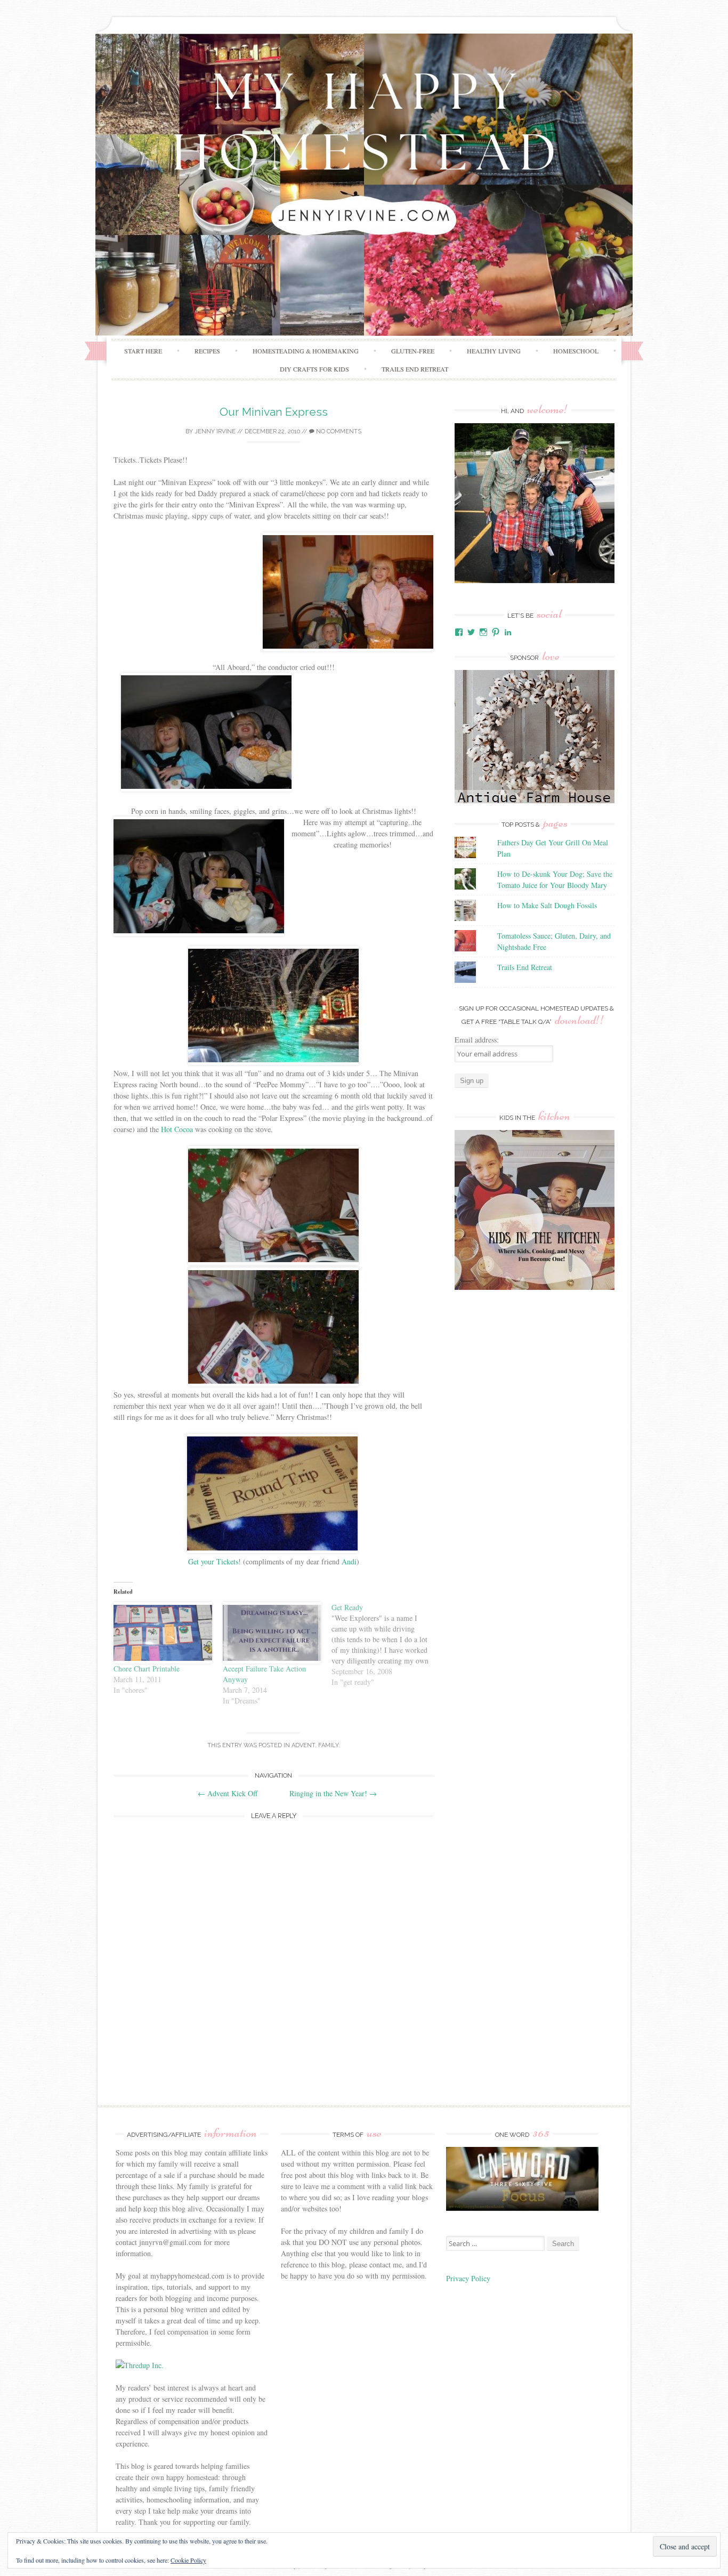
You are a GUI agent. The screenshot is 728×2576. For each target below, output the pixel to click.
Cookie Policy (188, 2560)
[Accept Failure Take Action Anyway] (272, 1633)
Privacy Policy (470, 2278)
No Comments (338, 431)
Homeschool (576, 351)
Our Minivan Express (274, 412)
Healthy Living (494, 351)
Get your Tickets (213, 1561)
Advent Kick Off (228, 1793)
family (328, 1745)
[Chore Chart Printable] (163, 1633)
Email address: (477, 1040)
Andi (349, 1561)
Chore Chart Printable (147, 1669)
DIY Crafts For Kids (314, 369)
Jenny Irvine (215, 431)
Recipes (207, 351)
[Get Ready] (386, 1645)
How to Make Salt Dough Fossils (547, 905)
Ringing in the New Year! (333, 1793)
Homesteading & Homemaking (306, 351)
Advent (303, 1745)
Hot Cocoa (177, 1129)
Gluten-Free (413, 351)
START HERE (143, 351)
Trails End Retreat (415, 369)
